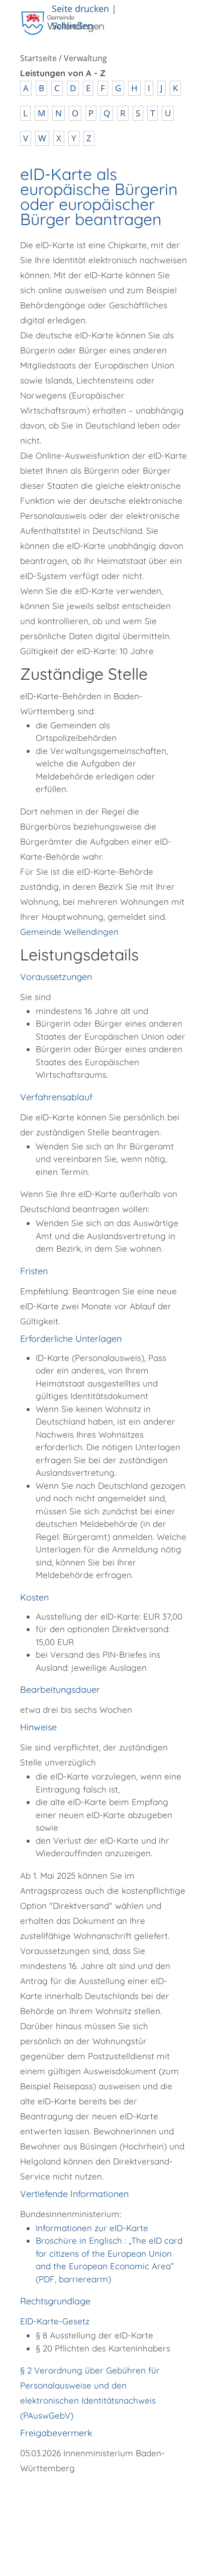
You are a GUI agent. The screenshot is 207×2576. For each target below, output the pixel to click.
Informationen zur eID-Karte (92, 2228)
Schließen (72, 25)
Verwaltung (85, 58)
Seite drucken (80, 8)
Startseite (38, 58)
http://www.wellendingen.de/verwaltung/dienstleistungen (87, 2508)
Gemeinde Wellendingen (69, 932)
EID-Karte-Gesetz (55, 2321)
